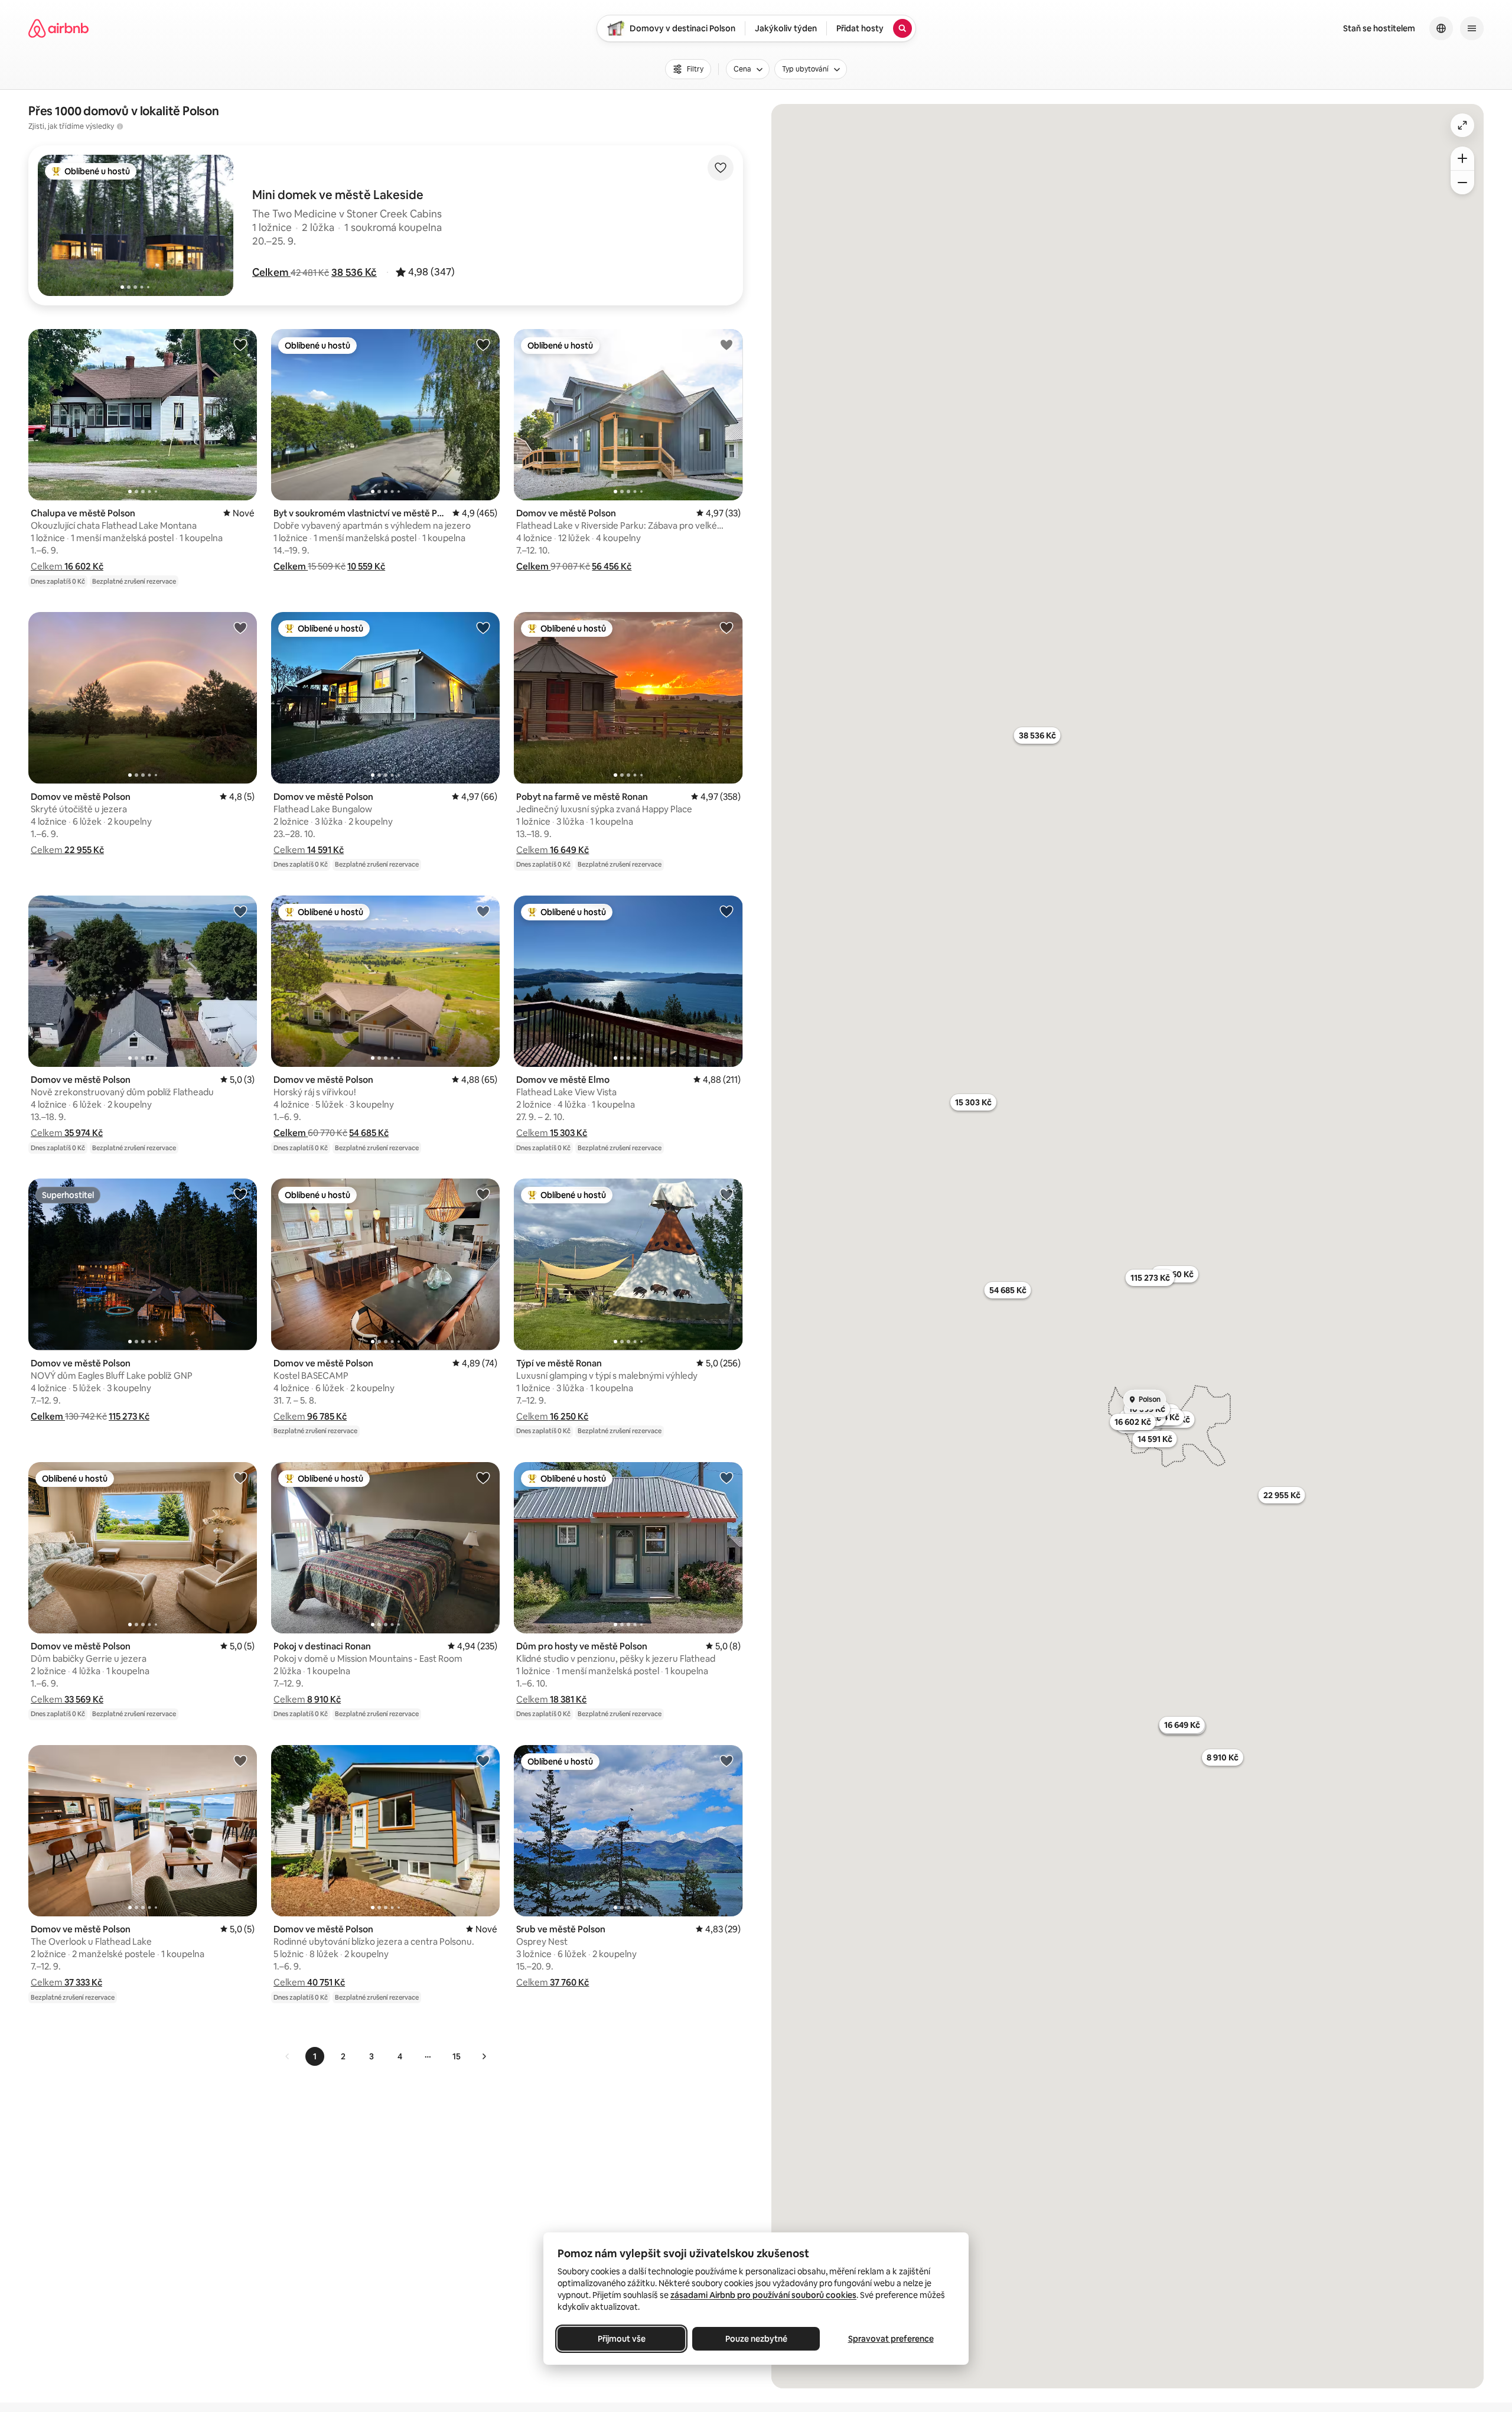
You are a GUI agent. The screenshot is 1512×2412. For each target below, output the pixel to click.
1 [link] (315, 2056)
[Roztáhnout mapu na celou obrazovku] (1462, 125)
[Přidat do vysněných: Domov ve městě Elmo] (726, 911)
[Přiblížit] (1462, 158)
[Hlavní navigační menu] (1472, 28)
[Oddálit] (1462, 183)
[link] (288, 2056)
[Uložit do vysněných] (721, 168)
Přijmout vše (622, 2339)
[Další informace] (120, 126)
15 (457, 2056)
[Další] (484, 2056)
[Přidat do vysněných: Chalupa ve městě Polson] (240, 344)
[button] (271, 272)
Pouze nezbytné (756, 2339)
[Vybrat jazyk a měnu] (1441, 28)
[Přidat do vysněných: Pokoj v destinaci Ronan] (483, 1477)
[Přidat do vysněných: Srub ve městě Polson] (726, 1760)
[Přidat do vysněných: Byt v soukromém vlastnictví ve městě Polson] (483, 344)
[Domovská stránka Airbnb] (58, 28)
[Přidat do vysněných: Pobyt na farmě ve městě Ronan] (726, 627)
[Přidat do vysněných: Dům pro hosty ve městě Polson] (726, 1477)
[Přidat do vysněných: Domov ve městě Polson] (726, 344)
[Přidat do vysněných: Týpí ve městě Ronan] (726, 1194)
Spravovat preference (891, 2339)
